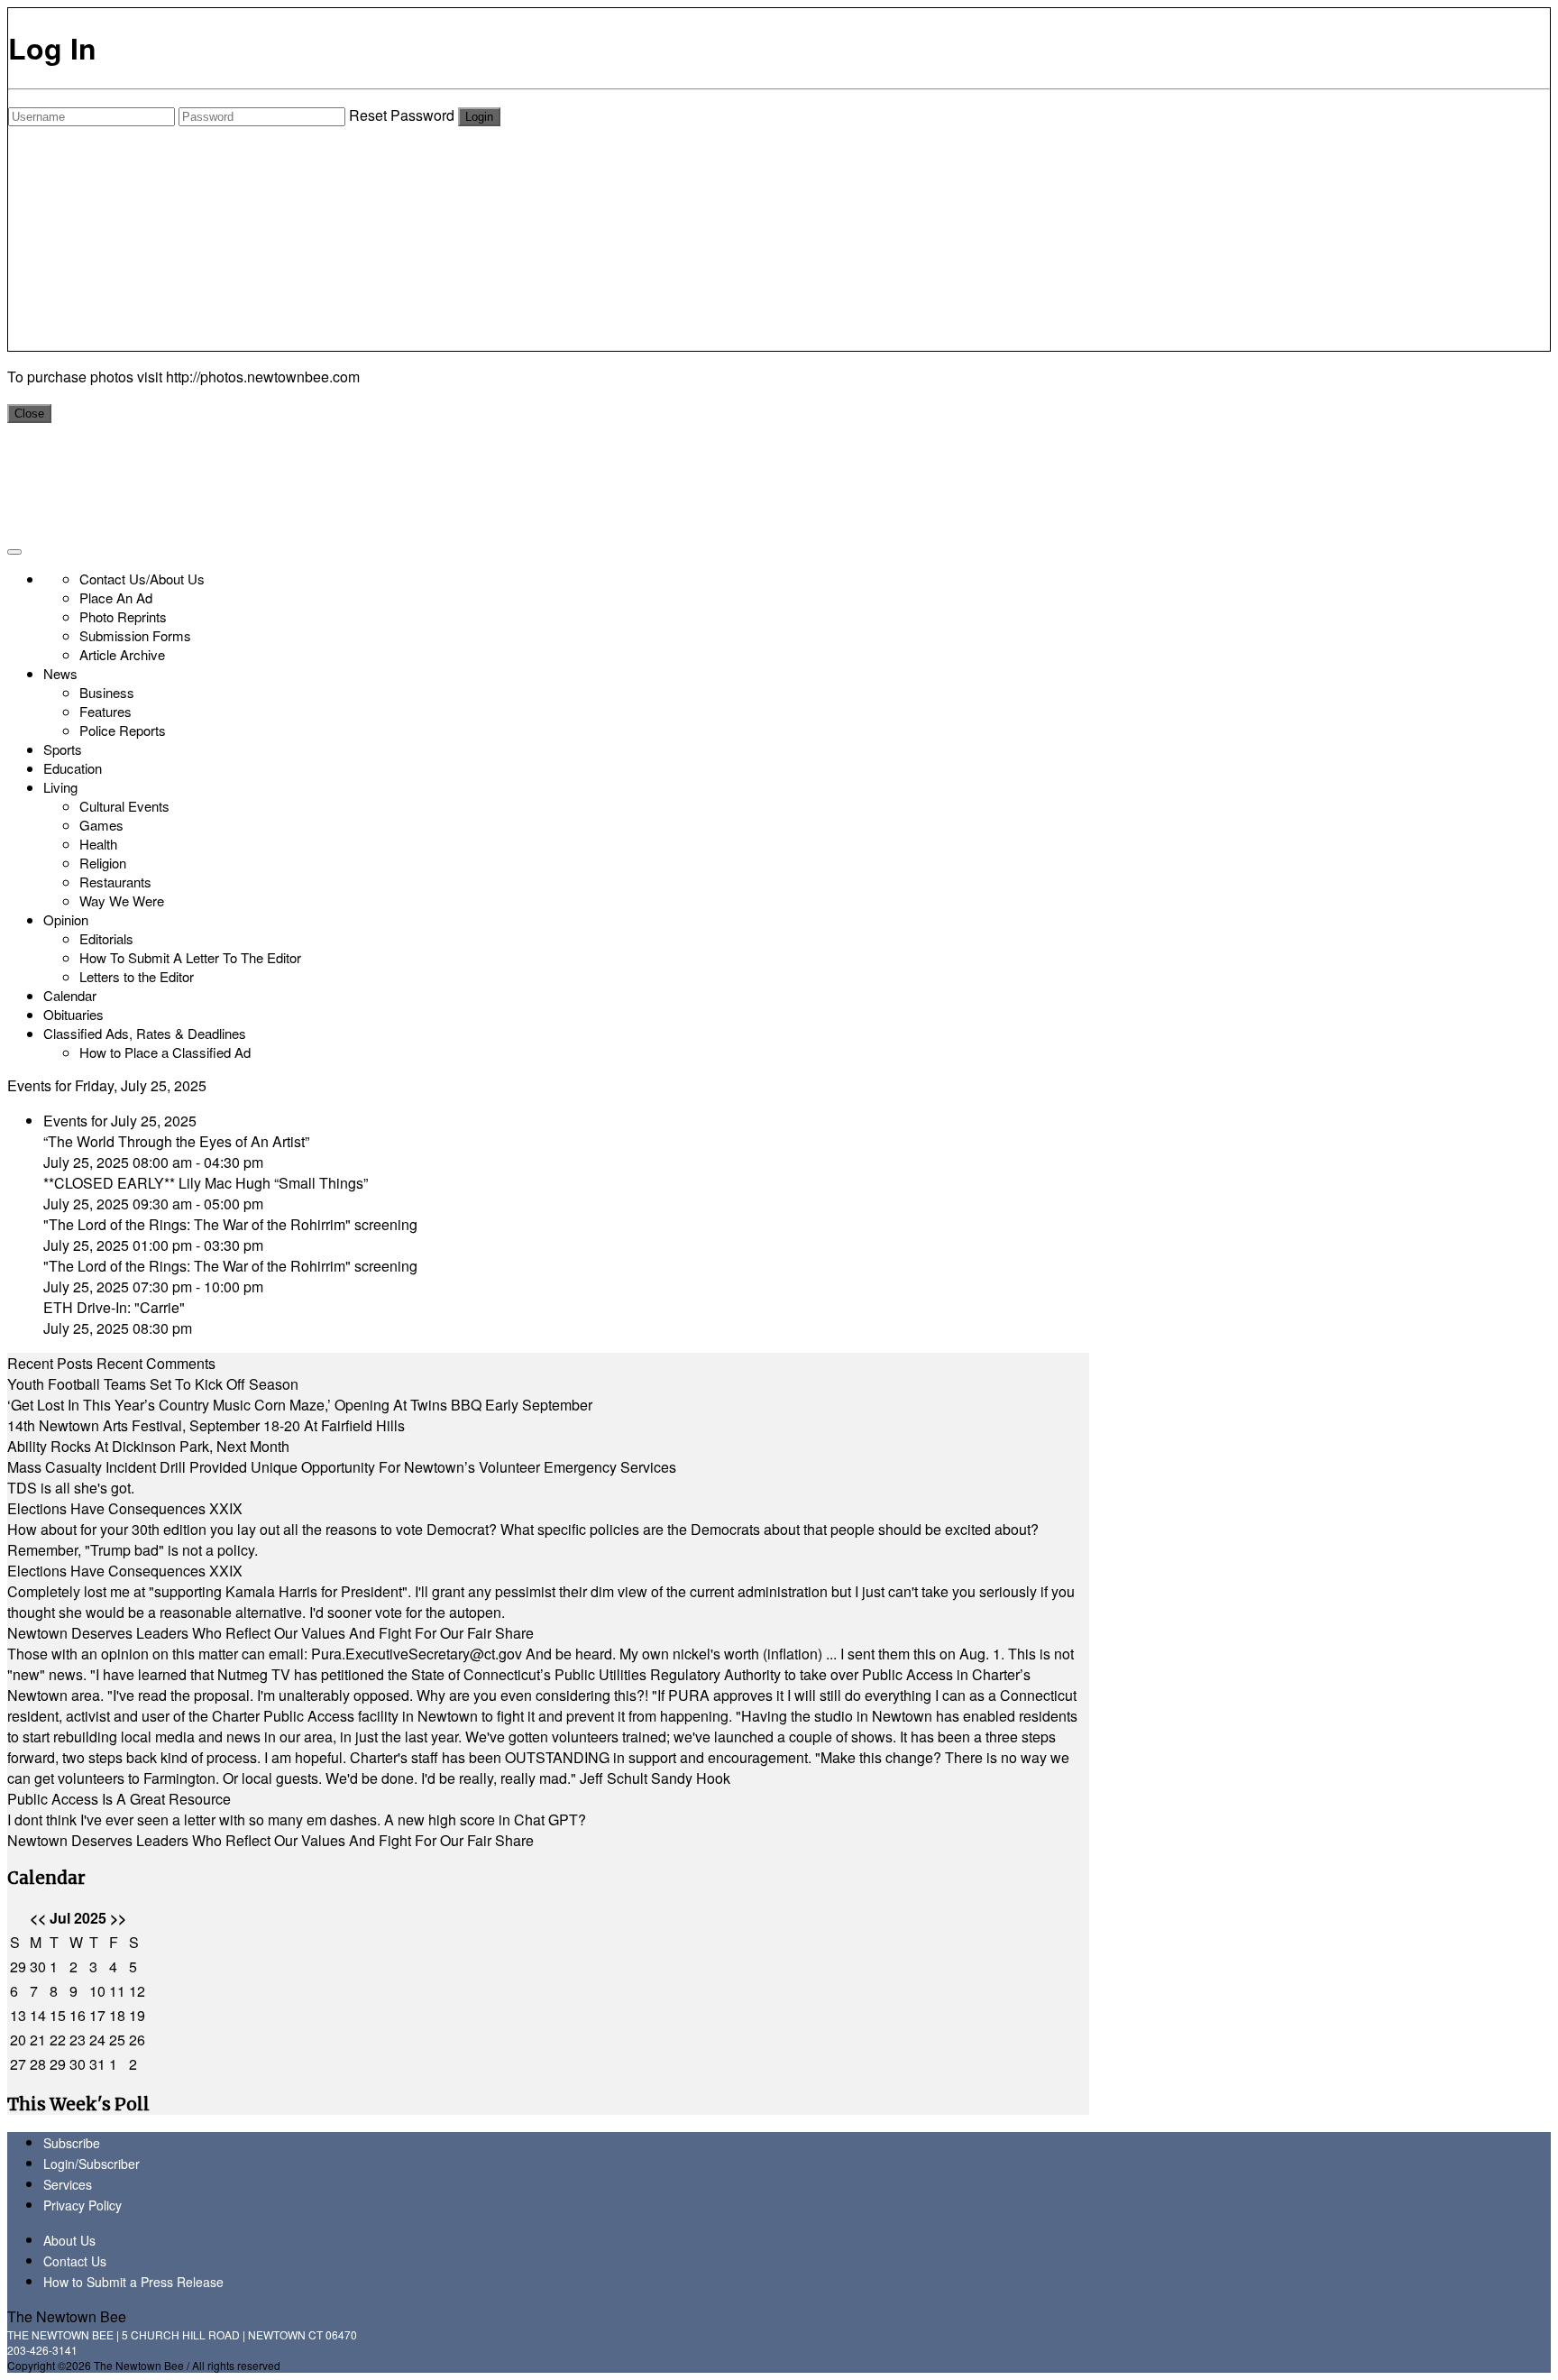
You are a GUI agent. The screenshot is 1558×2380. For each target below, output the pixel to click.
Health (98, 844)
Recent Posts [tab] (50, 1363)
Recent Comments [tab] (156, 1363)
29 (18, 1966)
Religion (103, 863)
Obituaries (73, 1014)
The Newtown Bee (67, 2316)
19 (137, 2015)
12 (137, 1991)
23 (78, 2040)
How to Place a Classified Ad (165, 1052)
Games (101, 825)
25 (117, 2040)
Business (107, 692)
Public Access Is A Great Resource (119, 1799)
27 (18, 2064)
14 (38, 2015)
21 (38, 2040)
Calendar (70, 995)
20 (18, 2040)
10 (97, 1991)
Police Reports (123, 730)
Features (105, 711)
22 (58, 2040)
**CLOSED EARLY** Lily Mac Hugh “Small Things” (206, 1183)
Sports (63, 749)
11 (117, 1991)
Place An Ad (116, 597)
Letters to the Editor (137, 976)
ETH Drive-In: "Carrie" (114, 1307)
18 (117, 2015)
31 (97, 2064)
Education (73, 768)
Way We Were (122, 901)
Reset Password (402, 115)
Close (29, 414)
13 (18, 2015)
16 (78, 2015)
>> (118, 1918)
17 (97, 2015)
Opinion (66, 919)
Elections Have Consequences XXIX (125, 1508)
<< (38, 1918)
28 (38, 2064)
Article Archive (122, 654)
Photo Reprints (123, 616)
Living (60, 787)
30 (38, 1966)
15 (58, 2015)
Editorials (106, 938)
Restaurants (115, 882)
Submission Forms (135, 635)
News (60, 673)
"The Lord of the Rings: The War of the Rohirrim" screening (230, 1224)
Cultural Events (124, 806)
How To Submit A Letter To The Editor (190, 957)
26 (137, 2040)
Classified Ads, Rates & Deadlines (145, 1033)
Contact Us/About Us (142, 579)
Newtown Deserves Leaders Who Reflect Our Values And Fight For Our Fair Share (270, 1633)
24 (97, 2040)
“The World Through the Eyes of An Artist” (176, 1141)
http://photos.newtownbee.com (263, 377)
